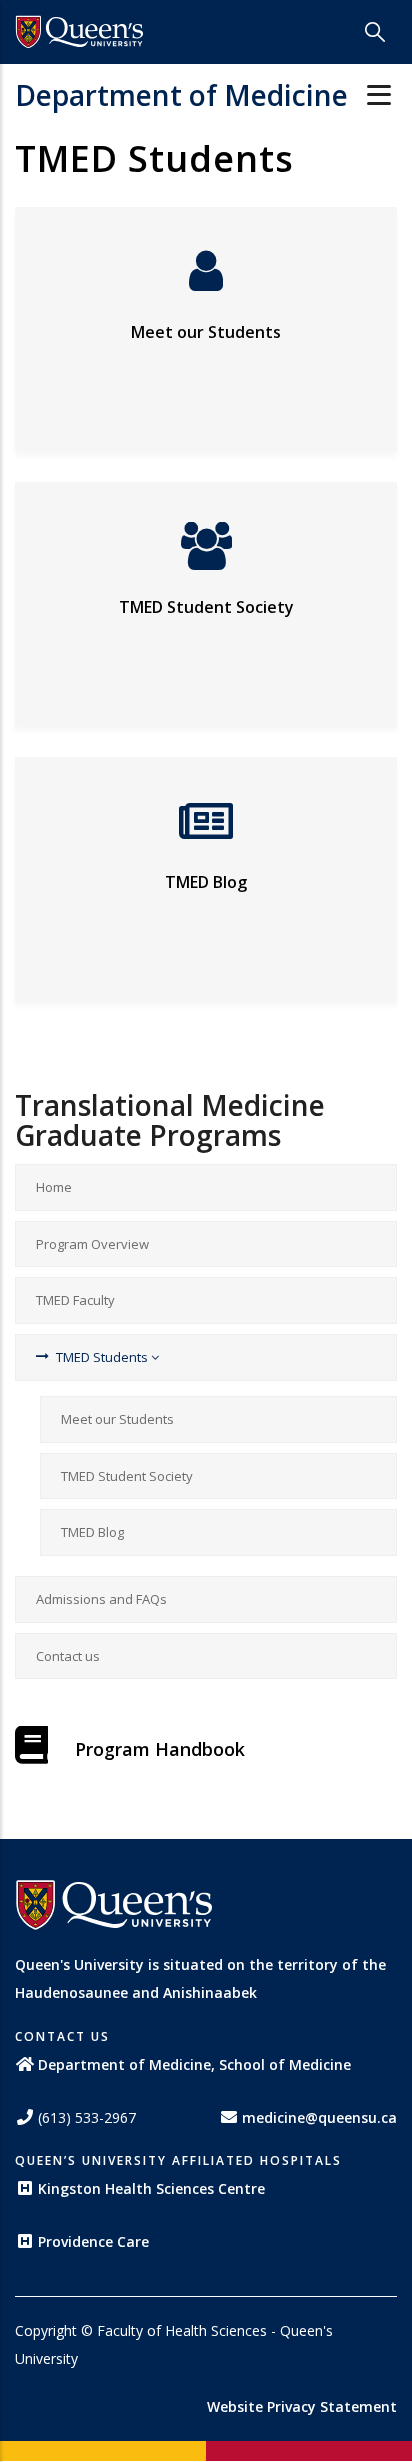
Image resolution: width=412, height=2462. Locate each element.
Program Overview (92, 1244)
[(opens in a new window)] (80, 32)
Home (54, 1187)
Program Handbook (160, 1749)
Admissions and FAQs (101, 1599)
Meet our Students (206, 332)
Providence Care (93, 2241)
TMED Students (103, 1357)
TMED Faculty (75, 1300)
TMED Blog (206, 882)
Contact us (68, 1656)
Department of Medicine (181, 95)
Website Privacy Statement (302, 2406)
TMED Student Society (206, 607)
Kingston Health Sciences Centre (151, 2188)
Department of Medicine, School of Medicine (194, 2064)
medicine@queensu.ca (319, 2117)
